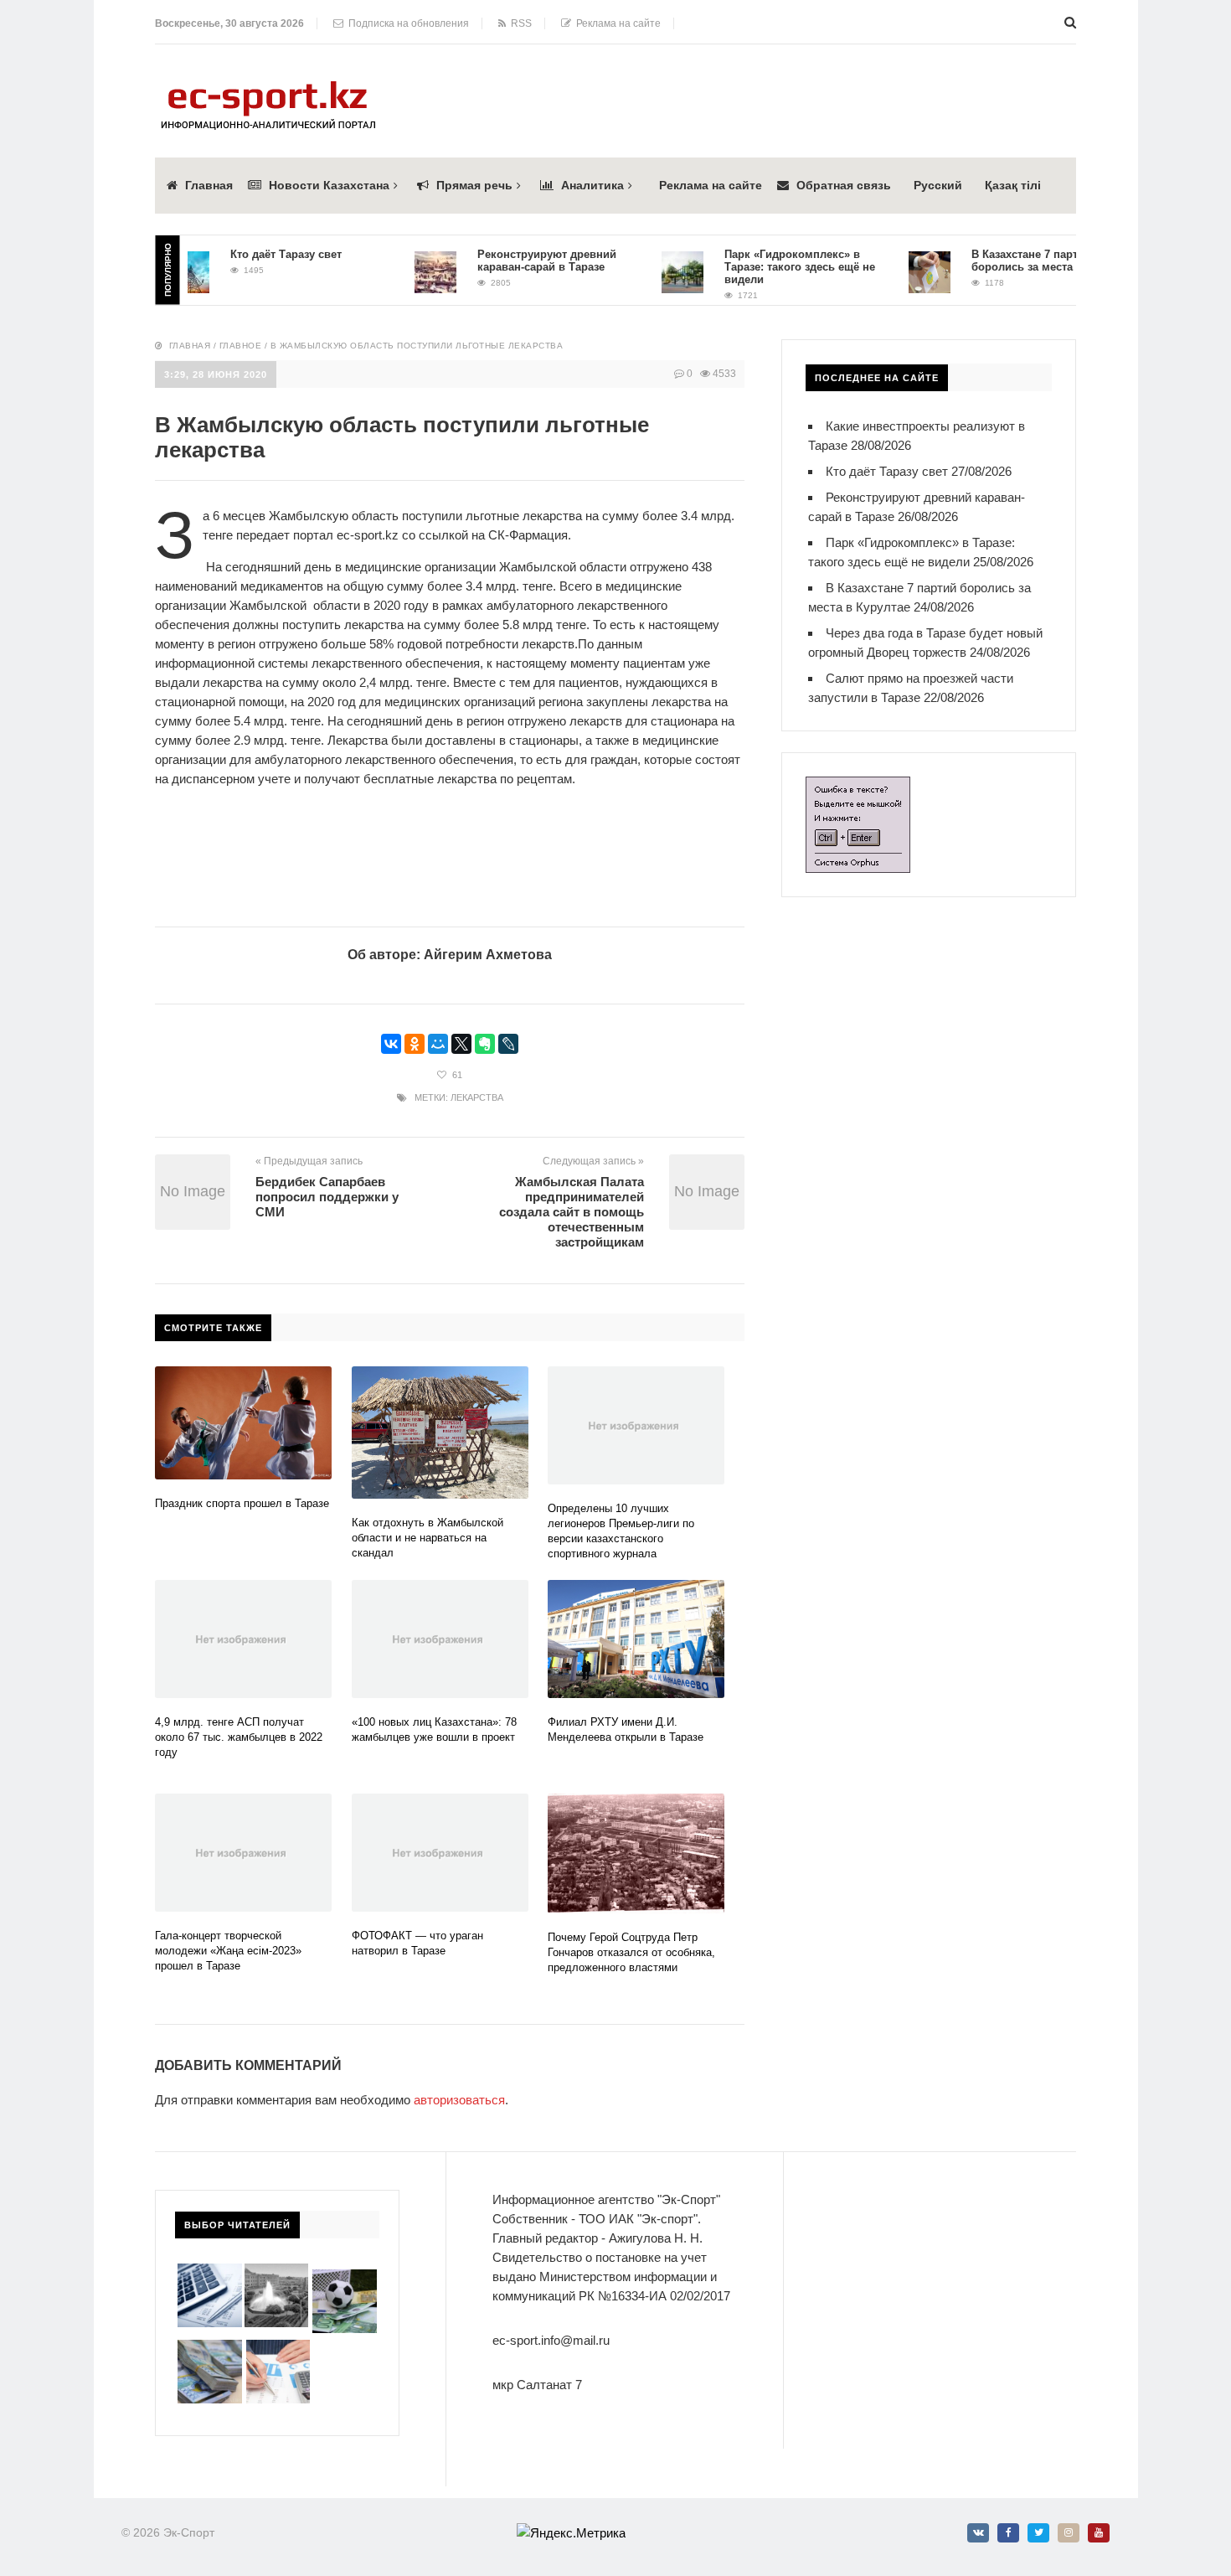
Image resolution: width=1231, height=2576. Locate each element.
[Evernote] (485, 1044)
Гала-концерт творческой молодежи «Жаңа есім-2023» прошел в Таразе (228, 1951)
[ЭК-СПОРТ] (268, 86)
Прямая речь (474, 185)
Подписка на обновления (406, 23)
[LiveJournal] (508, 1044)
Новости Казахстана (329, 185)
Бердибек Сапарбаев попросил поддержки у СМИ (327, 1197)
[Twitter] (1038, 2533)
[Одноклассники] (415, 1044)
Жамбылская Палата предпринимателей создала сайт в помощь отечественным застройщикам (572, 1212)
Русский (938, 185)
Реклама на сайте (616, 23)
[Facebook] (1008, 2533)
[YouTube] (1099, 2533)
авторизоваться (459, 2100)
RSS (519, 23)
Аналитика (592, 185)
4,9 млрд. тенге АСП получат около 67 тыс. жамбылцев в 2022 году (239, 1737)
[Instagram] (1069, 2533)
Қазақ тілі (1013, 185)
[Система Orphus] (858, 786)
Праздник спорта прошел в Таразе (242, 1503)
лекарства (477, 1097)
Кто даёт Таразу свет (256, 254)
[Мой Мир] (438, 1044)
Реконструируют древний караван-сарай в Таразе (517, 261)
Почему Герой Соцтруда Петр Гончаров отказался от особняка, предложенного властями (631, 1952)
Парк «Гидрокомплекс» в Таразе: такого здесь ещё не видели (770, 267)
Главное (241, 346)
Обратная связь (844, 185)
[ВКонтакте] (391, 1044)
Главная (209, 185)
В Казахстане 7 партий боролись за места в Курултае (1023, 261)
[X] (461, 1044)
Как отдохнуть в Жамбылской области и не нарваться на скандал (428, 1538)
